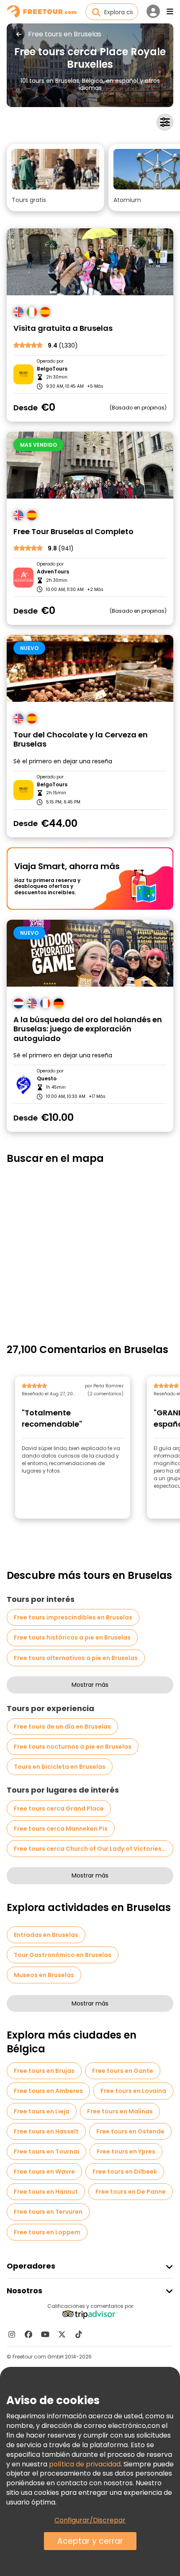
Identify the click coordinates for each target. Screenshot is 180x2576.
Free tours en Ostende (130, 2131)
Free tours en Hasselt (46, 2131)
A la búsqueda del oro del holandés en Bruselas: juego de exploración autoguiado (88, 1029)
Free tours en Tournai (46, 2151)
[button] (55, 178)
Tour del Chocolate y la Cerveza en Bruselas (81, 740)
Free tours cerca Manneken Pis (61, 1829)
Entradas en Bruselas (46, 1935)
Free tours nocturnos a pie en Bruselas (73, 1747)
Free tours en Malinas (120, 2111)
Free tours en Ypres (126, 2151)
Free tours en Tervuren (48, 2212)
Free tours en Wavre (44, 2172)
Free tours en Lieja (42, 2111)
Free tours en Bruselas (65, 34)
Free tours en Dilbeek (125, 2172)
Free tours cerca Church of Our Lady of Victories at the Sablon (94, 1849)
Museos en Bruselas (44, 1975)
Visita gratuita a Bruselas (63, 329)
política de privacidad (85, 2464)
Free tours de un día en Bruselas (62, 1727)
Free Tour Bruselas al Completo (73, 532)
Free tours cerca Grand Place (59, 1809)
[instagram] (12, 2334)
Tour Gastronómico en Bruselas (63, 1955)
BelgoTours (52, 369)
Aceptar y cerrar (90, 2541)
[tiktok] (79, 2334)
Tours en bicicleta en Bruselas (60, 1767)
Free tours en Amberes (48, 2091)
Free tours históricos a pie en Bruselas (72, 1637)
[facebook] (28, 2334)
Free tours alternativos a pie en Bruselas (76, 1658)
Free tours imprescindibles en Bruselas (73, 1617)
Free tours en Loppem (47, 2232)
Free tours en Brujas (44, 2071)
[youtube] (45, 2334)
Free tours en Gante (123, 2071)
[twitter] (62, 2334)
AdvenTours (53, 572)
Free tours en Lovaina (133, 2091)
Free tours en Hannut (46, 2192)
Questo (47, 1079)
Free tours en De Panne (131, 2192)
